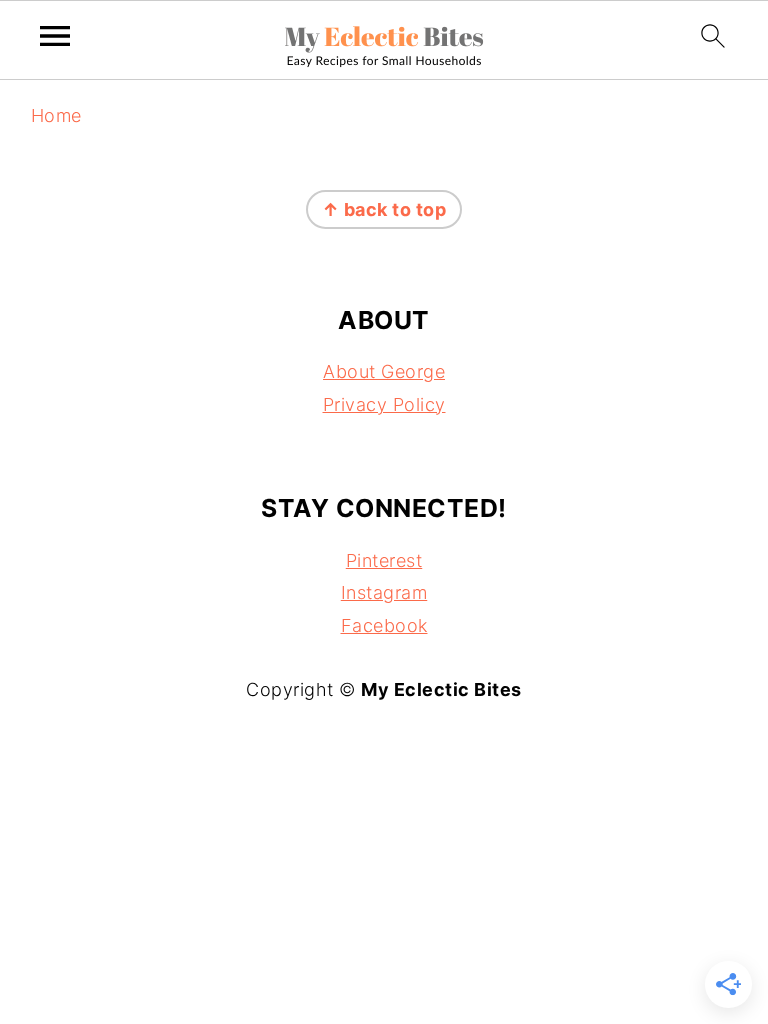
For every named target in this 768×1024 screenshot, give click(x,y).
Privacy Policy (384, 404)
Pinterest (384, 560)
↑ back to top (384, 209)
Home (56, 115)
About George (384, 371)
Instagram (384, 592)
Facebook (384, 625)
